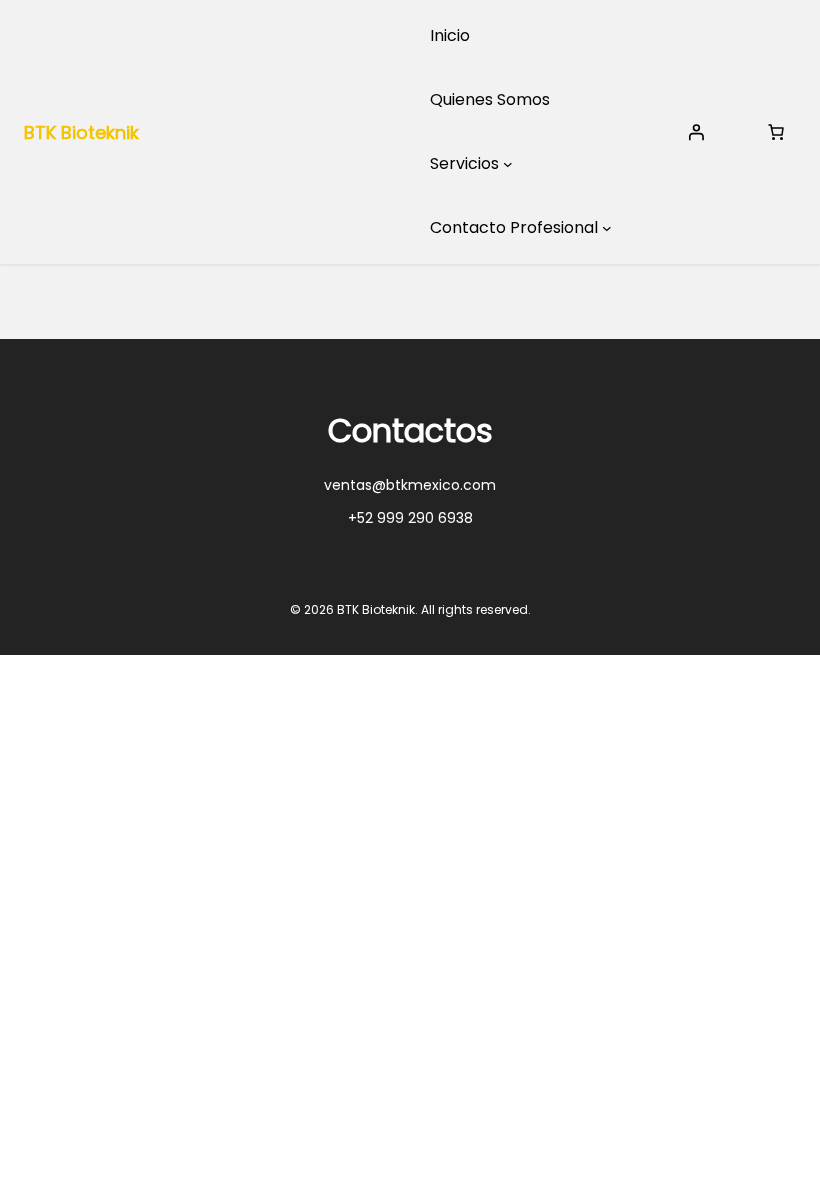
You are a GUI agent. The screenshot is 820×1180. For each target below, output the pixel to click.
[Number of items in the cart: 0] (776, 132)
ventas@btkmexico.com (410, 485)
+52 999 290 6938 (410, 518)
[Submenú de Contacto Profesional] (607, 228)
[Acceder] (696, 132)
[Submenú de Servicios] (508, 164)
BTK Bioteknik (81, 132)
